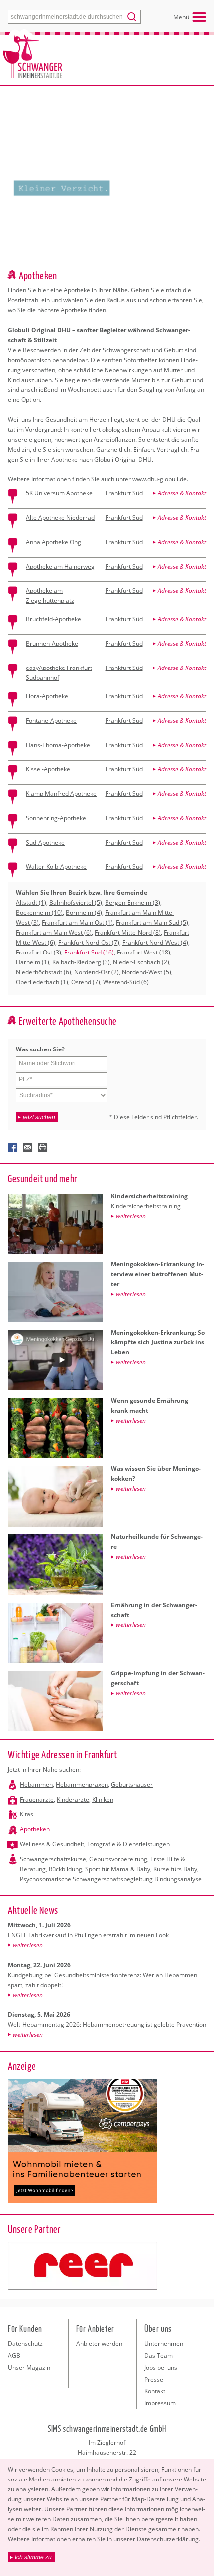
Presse (154, 2379)
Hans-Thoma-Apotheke (58, 745)
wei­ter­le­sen (28, 1945)
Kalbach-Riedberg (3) (81, 962)
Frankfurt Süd (124, 493)
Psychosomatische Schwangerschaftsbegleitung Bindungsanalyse (111, 1879)
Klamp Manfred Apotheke (61, 794)
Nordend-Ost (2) (97, 972)
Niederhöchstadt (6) (44, 972)
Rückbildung (65, 1869)
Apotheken (35, 1829)
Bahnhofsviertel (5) (76, 903)
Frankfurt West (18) (144, 952)
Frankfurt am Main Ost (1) (77, 922)
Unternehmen (164, 2343)
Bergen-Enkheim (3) (133, 903)
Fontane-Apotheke (51, 720)
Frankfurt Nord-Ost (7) (89, 942)
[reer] (83, 2266)
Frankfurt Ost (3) (39, 952)
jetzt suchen (39, 1117)
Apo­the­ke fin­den (83, 310)
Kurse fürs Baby (175, 1869)
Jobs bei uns (161, 2367)
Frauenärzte (37, 1799)
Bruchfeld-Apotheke (53, 619)
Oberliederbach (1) (42, 982)
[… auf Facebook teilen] (13, 1148)
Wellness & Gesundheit (52, 1844)
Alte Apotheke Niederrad (60, 518)
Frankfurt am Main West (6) (54, 932)
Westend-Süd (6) (126, 982)
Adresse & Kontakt (182, 493)
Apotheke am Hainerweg (60, 566)
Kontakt (155, 2391)
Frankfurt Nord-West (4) (155, 942)
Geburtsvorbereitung (118, 1859)
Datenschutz (25, 2343)
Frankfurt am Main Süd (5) (152, 922)
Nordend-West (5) (147, 972)
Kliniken (103, 1799)
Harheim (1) (33, 962)
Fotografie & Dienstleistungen (128, 1844)
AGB (14, 2355)
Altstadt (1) (31, 903)
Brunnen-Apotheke (52, 643)
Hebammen (36, 1784)
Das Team (159, 2355)
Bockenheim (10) (39, 912)
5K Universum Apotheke (59, 493)
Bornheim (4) (84, 912)
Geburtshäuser (132, 1784)
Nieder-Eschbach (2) (141, 962)
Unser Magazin (29, 2367)
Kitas (27, 1814)
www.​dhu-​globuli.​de (160, 479)
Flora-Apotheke (47, 696)
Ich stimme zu (33, 2557)
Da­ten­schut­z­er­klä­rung (168, 2539)
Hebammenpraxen (82, 1784)
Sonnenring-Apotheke (56, 818)
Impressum (160, 2403)
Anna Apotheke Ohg (53, 542)
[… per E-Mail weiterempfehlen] (28, 1148)
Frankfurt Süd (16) (89, 952)
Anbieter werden (99, 2343)
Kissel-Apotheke (48, 769)
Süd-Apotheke (45, 842)
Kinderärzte (73, 1799)
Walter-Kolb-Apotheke (56, 867)
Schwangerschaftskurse (53, 1859)
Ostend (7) (86, 982)
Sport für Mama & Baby (118, 1869)
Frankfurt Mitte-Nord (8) (128, 932)
